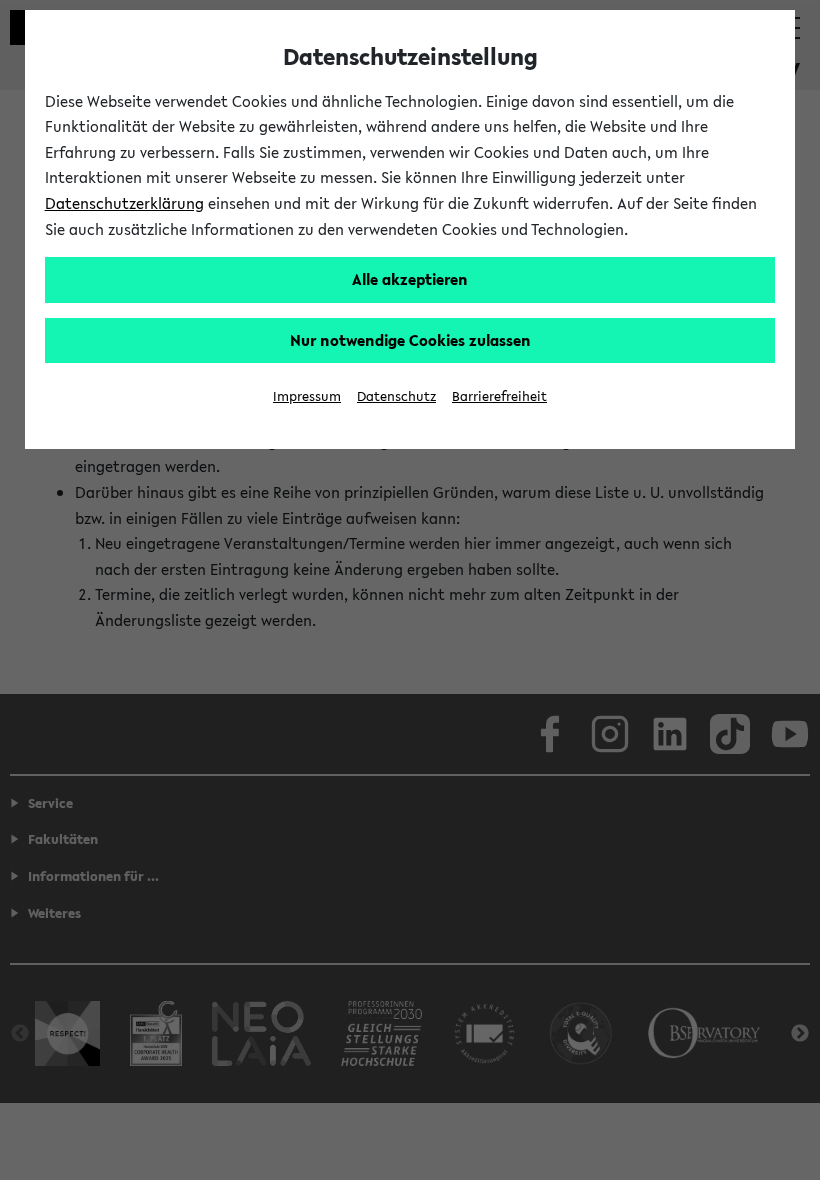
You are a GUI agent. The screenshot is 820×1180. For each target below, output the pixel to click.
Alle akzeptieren (410, 279)
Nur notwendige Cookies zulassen (410, 340)
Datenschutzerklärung (124, 203)
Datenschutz (396, 396)
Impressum (307, 396)
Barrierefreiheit (499, 396)
